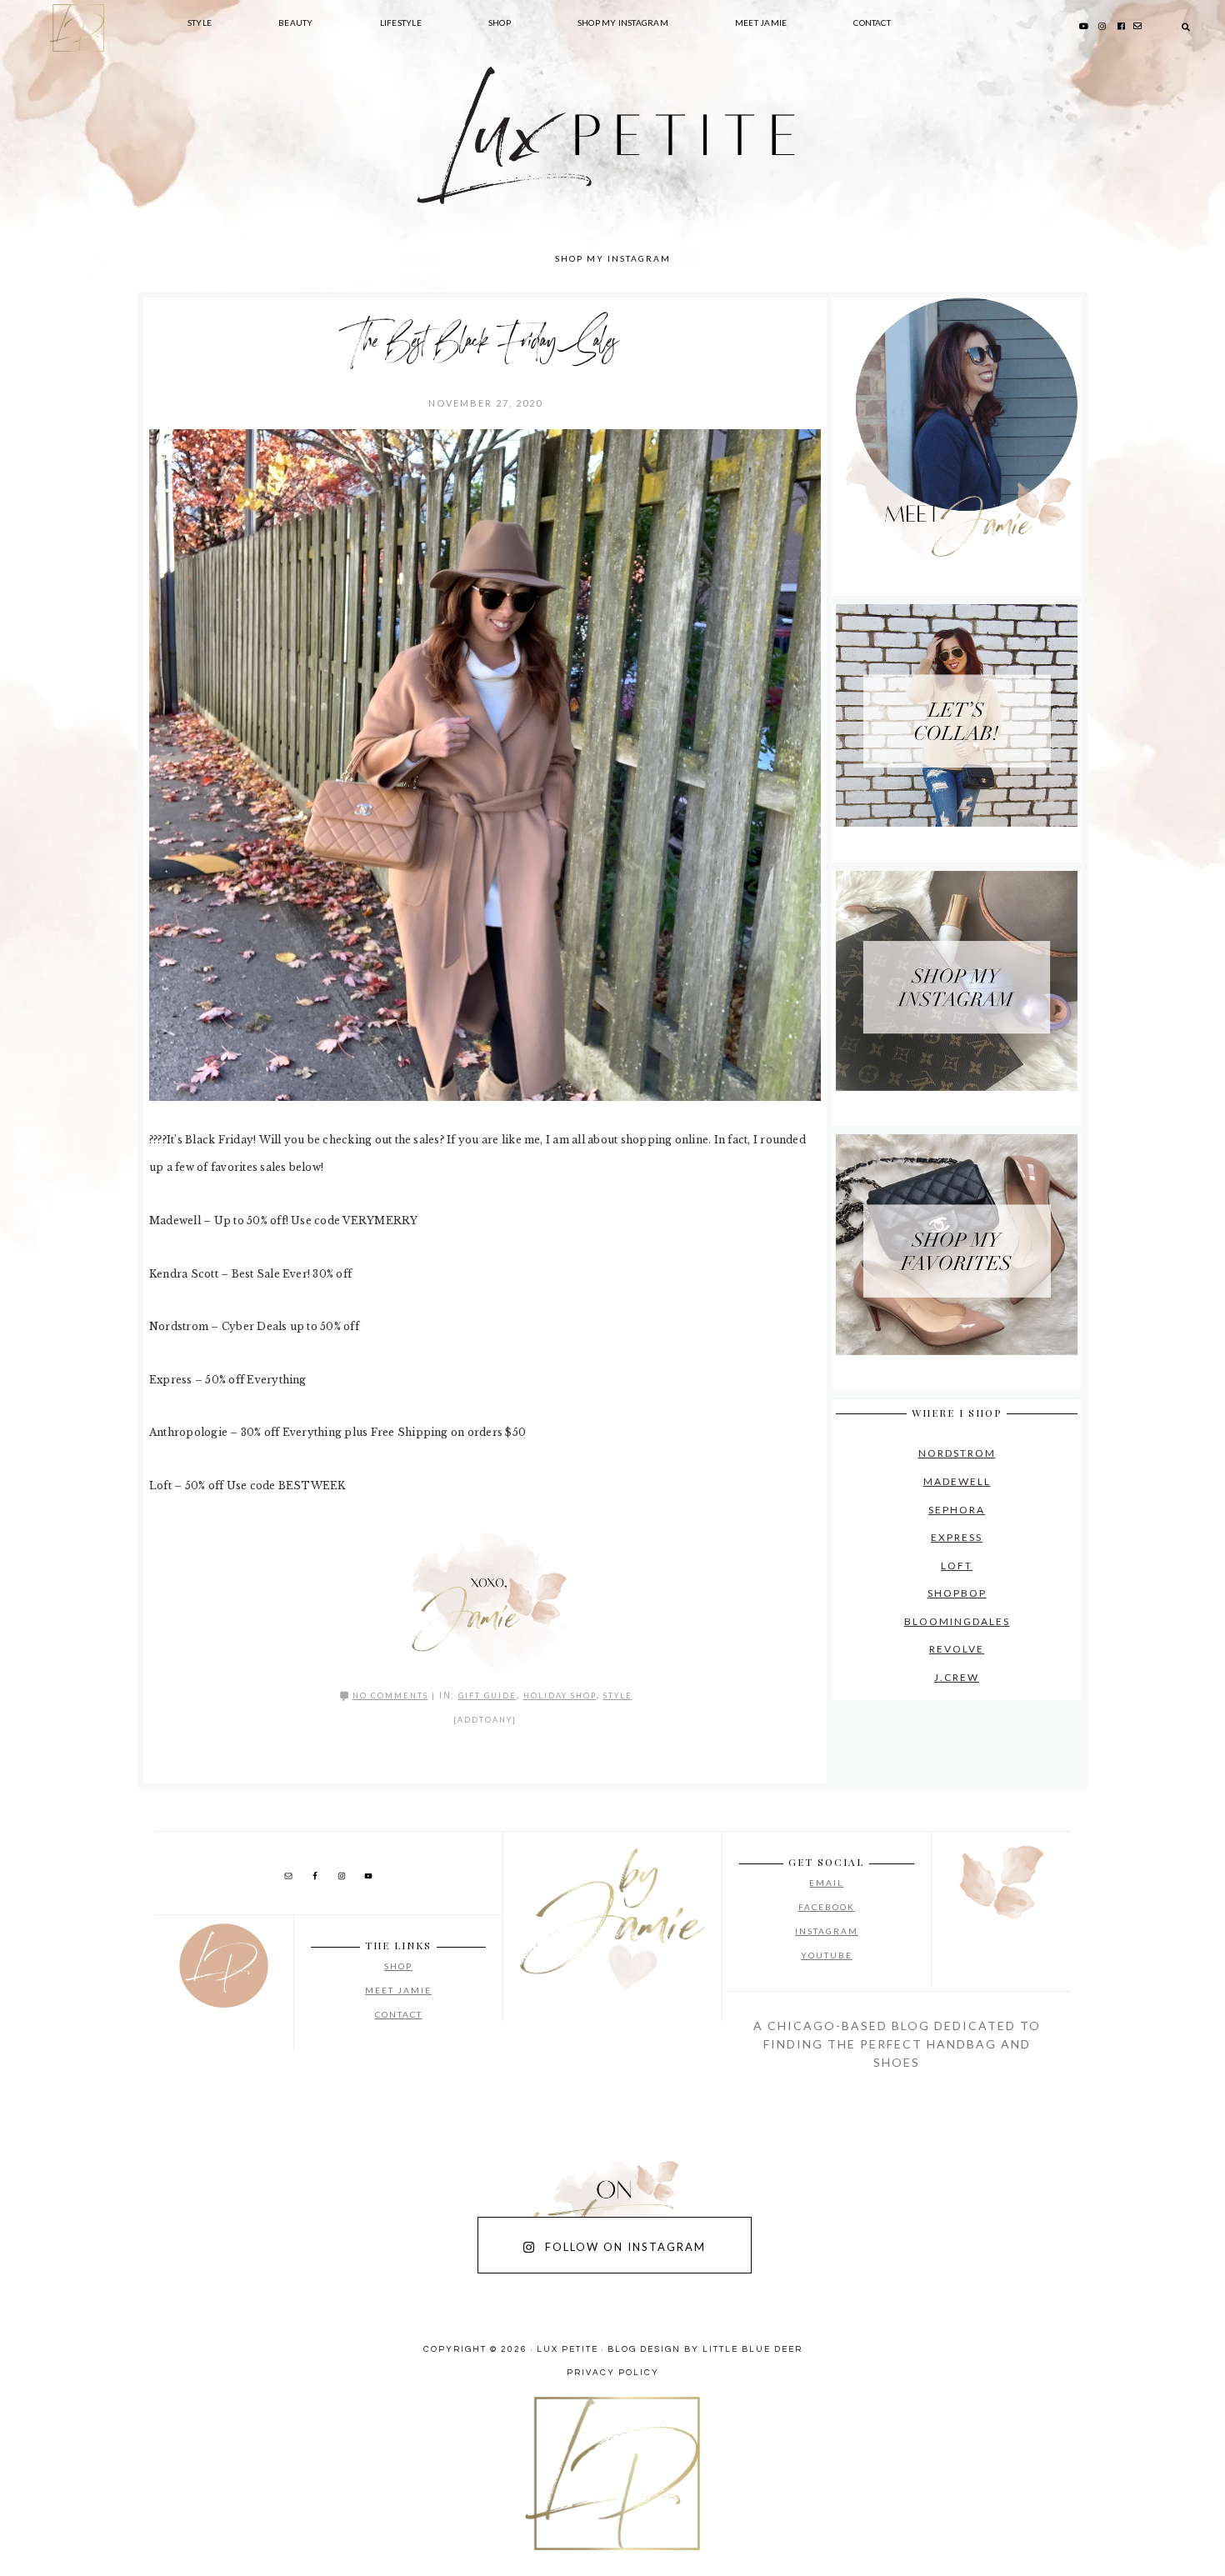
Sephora (957, 1510)
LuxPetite (362, 167)
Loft (957, 1566)
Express (957, 1537)
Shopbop (957, 1593)
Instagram (827, 1931)
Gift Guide (487, 1696)
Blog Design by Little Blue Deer (705, 2349)
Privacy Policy (613, 2373)
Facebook (827, 1907)
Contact (399, 2014)
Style (618, 1696)
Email (826, 1883)
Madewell (957, 1481)
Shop (398, 1966)
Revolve (957, 1649)
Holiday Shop (560, 1696)
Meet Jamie (398, 1990)
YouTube (827, 1955)
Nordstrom (957, 1453)
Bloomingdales (957, 1621)
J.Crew (957, 1677)
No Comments (390, 1696)
